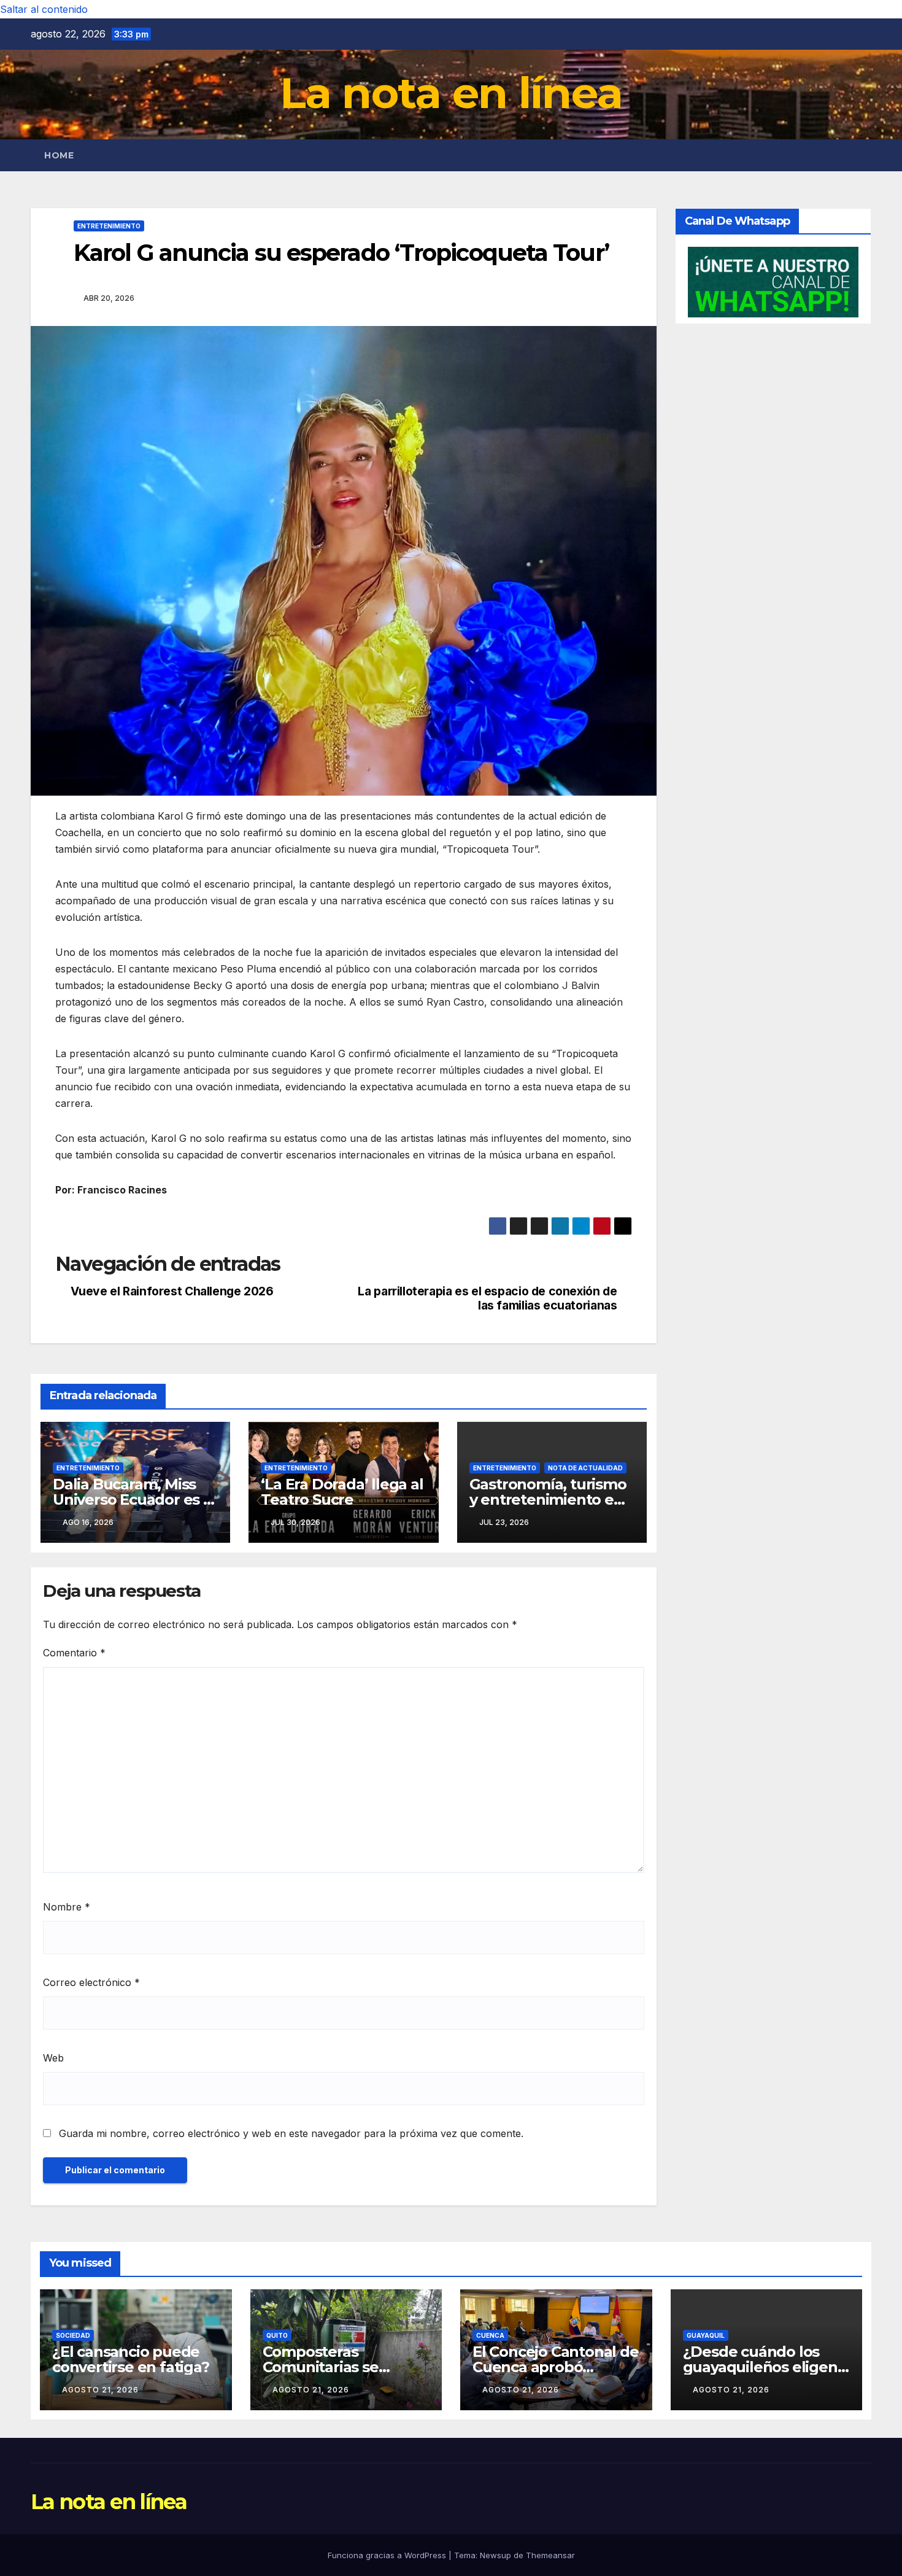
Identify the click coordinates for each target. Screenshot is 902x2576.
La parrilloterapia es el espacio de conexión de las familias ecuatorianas (487, 1298)
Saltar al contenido (44, 9)
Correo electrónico (91, 1982)
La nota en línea (451, 93)
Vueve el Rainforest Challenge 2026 (172, 1291)
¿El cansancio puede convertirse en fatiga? (131, 2359)
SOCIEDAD (73, 2335)
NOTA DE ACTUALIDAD (585, 1468)
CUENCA (490, 2335)
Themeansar (550, 2555)
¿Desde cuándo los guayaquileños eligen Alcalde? (760, 2367)
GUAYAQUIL (706, 2335)
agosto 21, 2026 (100, 2390)
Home (59, 155)
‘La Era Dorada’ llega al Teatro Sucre (342, 1492)
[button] (863, 155)
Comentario (74, 1653)
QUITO (277, 2335)
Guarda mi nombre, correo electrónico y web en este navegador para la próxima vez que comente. (291, 2133)
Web (53, 2058)
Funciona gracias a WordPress (388, 2555)
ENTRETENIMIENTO (109, 226)
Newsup (495, 2555)
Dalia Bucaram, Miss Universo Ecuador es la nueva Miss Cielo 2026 (134, 1499)
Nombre (67, 1907)
